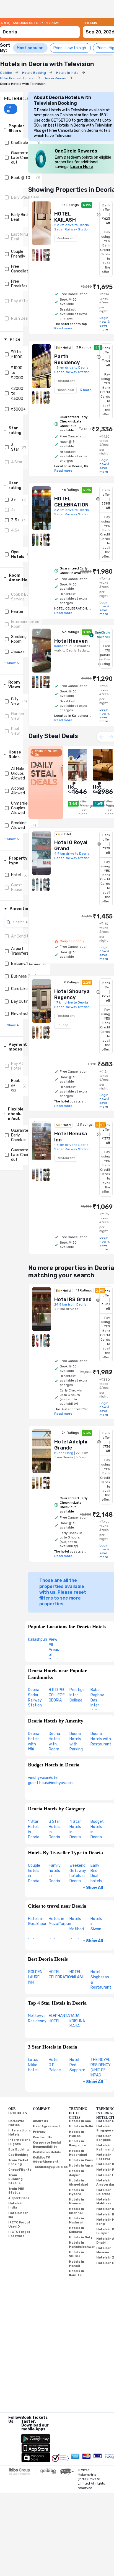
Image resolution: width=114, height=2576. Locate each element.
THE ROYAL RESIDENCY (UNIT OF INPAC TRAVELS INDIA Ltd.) (101, 2073)
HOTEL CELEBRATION (61, 1974)
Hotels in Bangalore (77, 2143)
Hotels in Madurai (77, 2220)
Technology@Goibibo (50, 2167)
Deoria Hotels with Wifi (34, 1741)
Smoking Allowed (19, 825)
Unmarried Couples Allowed (20, 808)
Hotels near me (18, 2215)
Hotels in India (16, 2205)
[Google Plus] (9, 2428)
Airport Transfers (20, 951)
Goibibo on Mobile (47, 2152)
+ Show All (93, 1888)
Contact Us (42, 2137)
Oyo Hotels (18, 554)
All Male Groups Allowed (18, 774)
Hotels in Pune (81, 2160)
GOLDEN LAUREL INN (35, 1977)
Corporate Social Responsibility (47, 2145)
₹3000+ (18, 409)
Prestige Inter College (77, 1695)
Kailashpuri (37, 1639)
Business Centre (26, 976)
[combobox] (40, 29)
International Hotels (20, 2133)
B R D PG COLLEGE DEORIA (57, 1695)
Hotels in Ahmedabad (79, 2183)
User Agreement (47, 2126)
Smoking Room (19, 639)
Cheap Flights (20, 2170)
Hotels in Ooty (81, 2237)
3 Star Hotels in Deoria (55, 1829)
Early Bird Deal (19, 217)
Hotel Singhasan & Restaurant (101, 1980)
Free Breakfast (20, 284)
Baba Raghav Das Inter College (97, 1700)
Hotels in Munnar (77, 2202)
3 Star (15, 447)
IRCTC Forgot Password (19, 2234)
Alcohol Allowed (18, 791)
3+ (13, 500)
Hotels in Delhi (81, 2126)
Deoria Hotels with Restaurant (101, 1739)
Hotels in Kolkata (77, 2230)
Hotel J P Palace (55, 2065)
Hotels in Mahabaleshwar (82, 2245)
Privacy (39, 2132)
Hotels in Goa (80, 2121)
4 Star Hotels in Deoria (75, 1829)
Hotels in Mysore (77, 2192)
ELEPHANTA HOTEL (59, 2018)
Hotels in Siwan (96, 1924)
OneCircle (20, 143)
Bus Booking (19, 2150)
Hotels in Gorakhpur (37, 1921)
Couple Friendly (18, 254)
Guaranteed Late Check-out (22, 158)
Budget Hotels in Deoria (97, 1829)
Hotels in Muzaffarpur (59, 1921)
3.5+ (15, 520)
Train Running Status (15, 2179)
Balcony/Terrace (26, 964)
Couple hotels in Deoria (34, 1873)
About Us (41, 2121)
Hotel (16, 875)
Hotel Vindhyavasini (61, 1780)
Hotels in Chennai (77, 2211)
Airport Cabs (19, 2198)
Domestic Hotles (16, 2123)
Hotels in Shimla (77, 2254)
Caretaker (20, 989)
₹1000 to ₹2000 (17, 373)
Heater (17, 612)
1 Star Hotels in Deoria (34, 1829)
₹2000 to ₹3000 (17, 394)
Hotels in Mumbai (77, 2134)
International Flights (20, 2142)
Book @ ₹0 (21, 178)
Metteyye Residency (37, 2018)
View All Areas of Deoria (54, 1650)
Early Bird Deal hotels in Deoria (96, 1878)
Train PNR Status (16, 2191)
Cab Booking (18, 2155)
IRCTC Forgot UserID (19, 2225)
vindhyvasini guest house (39, 1780)
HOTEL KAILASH (77, 1974)
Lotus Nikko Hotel (33, 2065)
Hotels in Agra (81, 2166)
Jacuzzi (18, 652)
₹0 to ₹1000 (17, 355)
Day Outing (21, 1001)
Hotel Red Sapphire (77, 2065)
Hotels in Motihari (77, 1924)
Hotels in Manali (77, 2264)
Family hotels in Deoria (55, 1873)
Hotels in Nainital (77, 2273)
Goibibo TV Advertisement (46, 2160)
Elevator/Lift (23, 1014)
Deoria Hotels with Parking (76, 1741)
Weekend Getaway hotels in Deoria (78, 1873)
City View (15, 701)
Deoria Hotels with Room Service (55, 1744)
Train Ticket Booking (19, 2162)
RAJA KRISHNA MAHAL (77, 2021)
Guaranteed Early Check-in (22, 1135)
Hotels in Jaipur (77, 2173)
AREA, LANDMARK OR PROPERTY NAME (30, 23)
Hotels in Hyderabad (78, 2153)
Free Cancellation (22, 269)
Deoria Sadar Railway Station (35, 1697)
